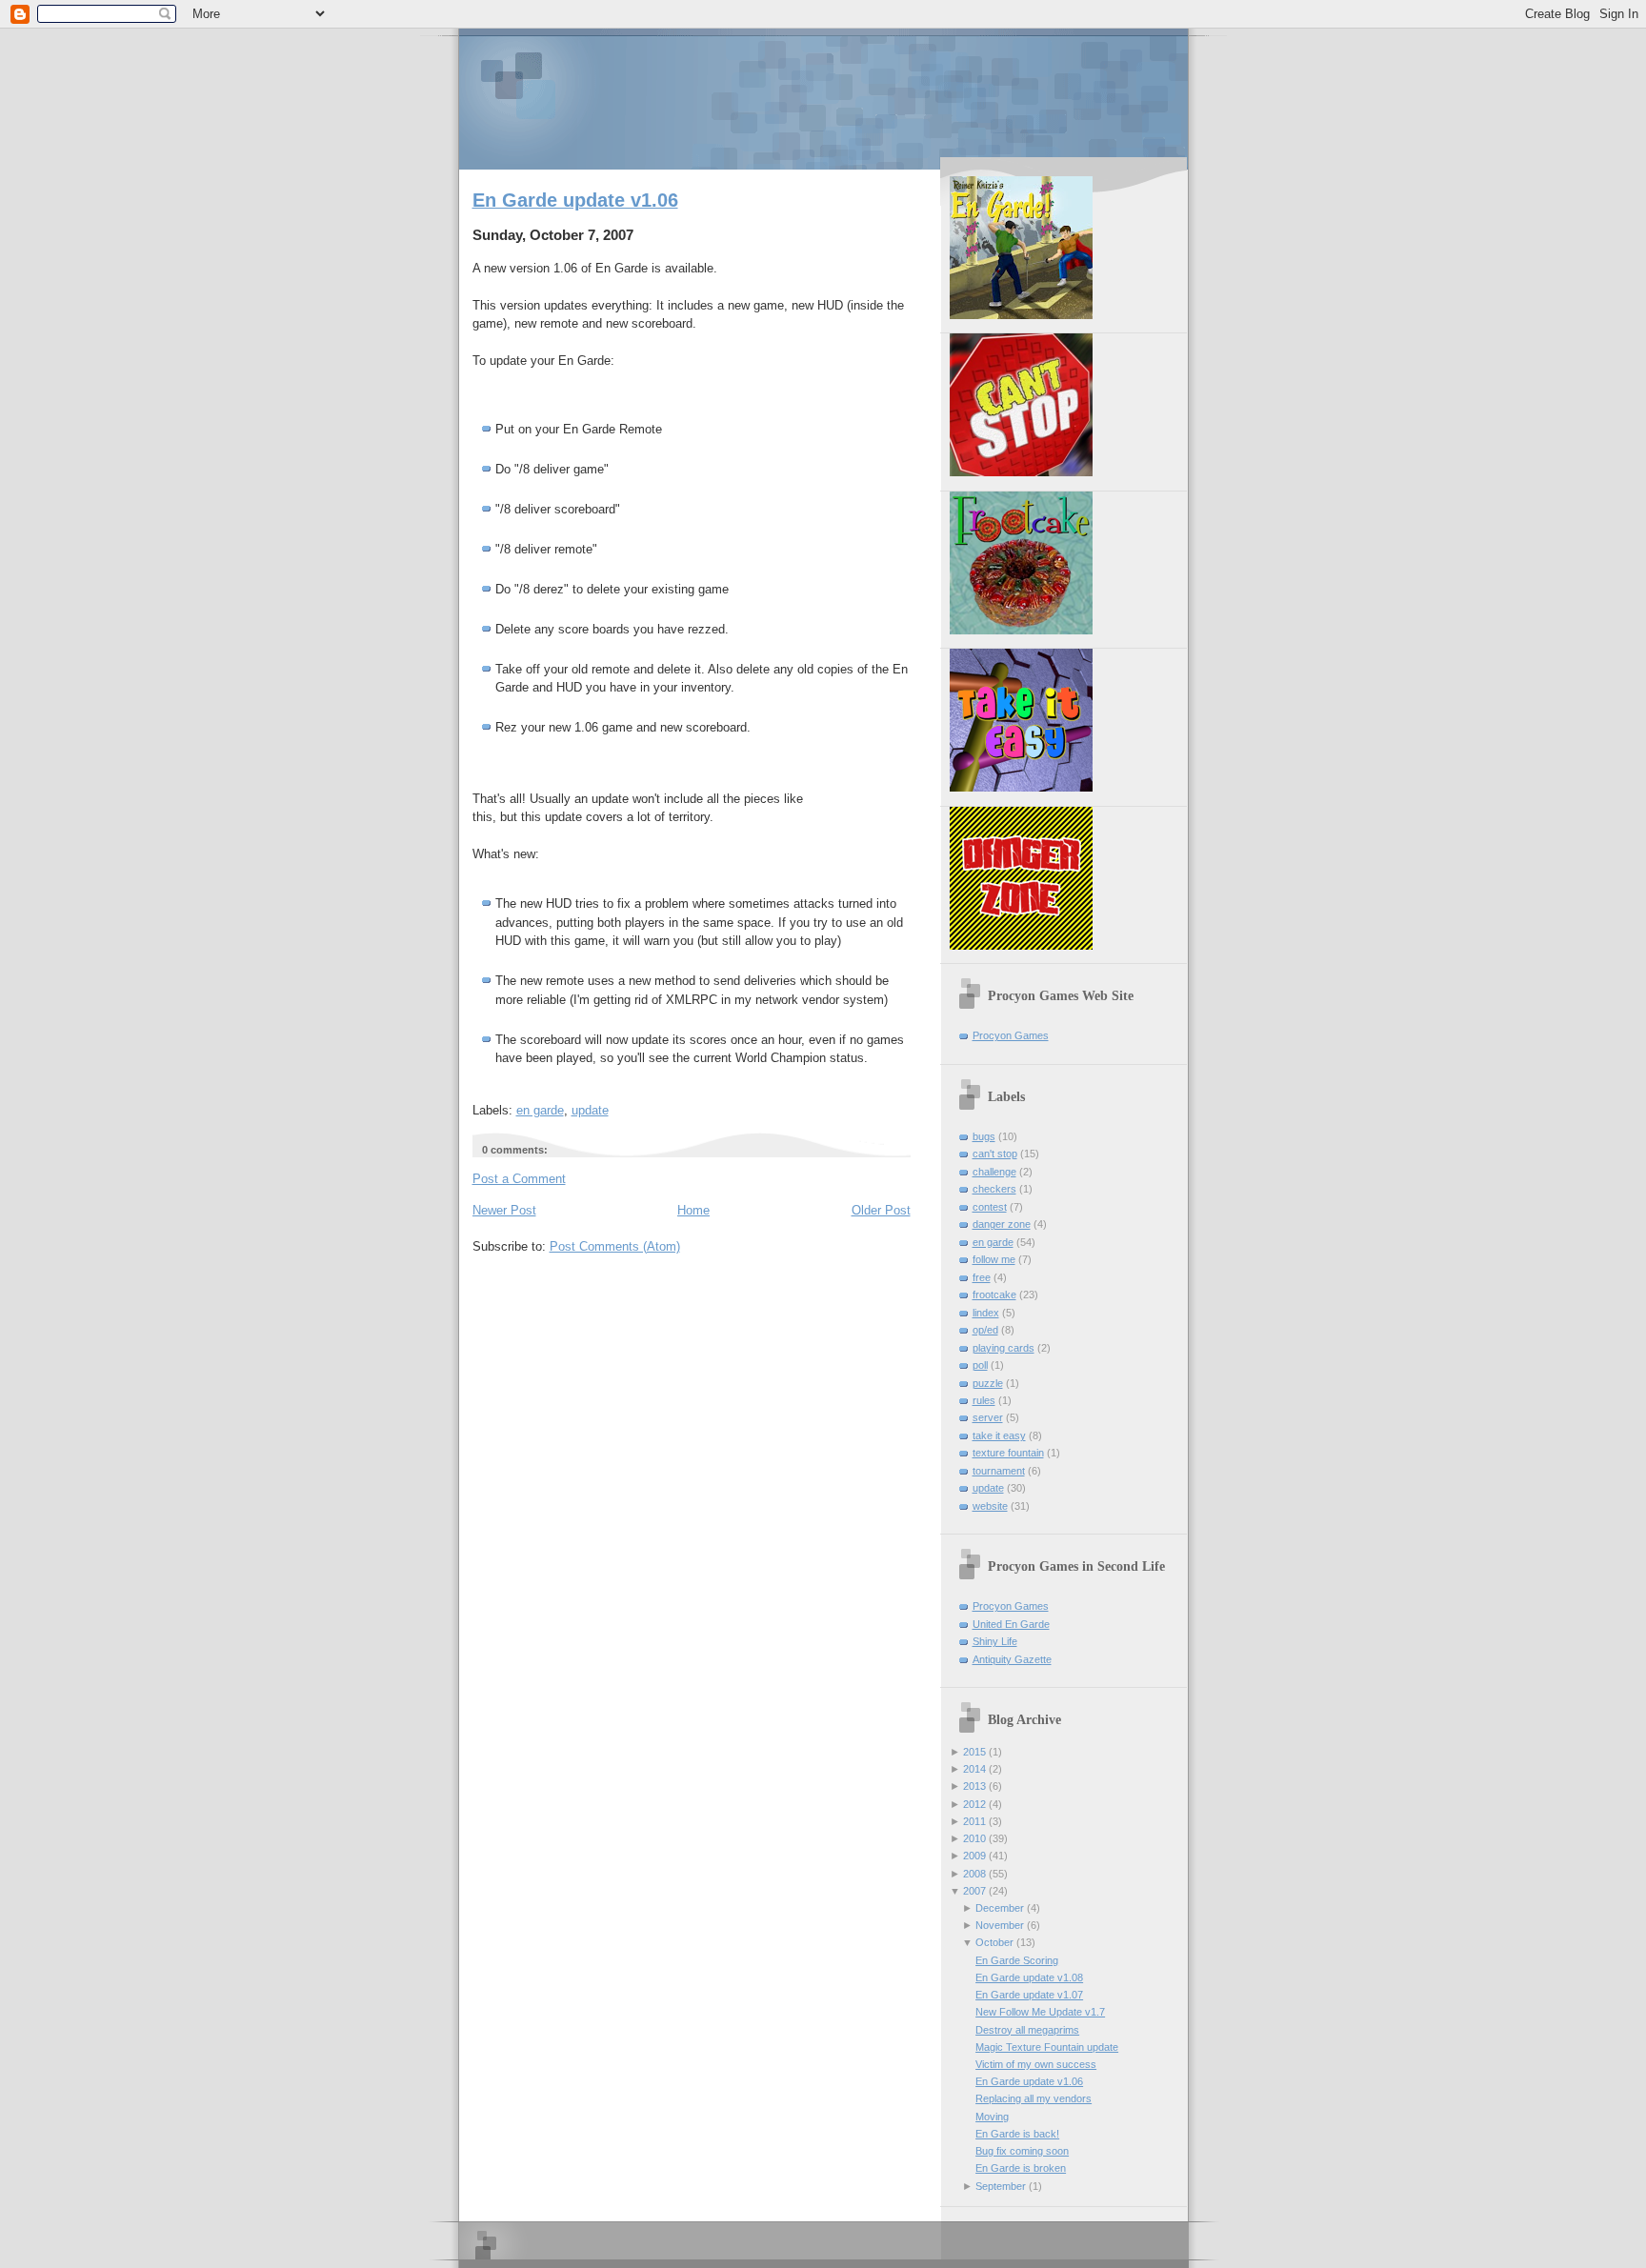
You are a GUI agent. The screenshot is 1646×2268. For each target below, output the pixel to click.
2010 (974, 1838)
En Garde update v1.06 (575, 200)
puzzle (988, 1383)
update (590, 1110)
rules (984, 1400)
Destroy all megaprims (1027, 2030)
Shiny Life (995, 1641)
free (982, 1277)
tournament (999, 1471)
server (988, 1417)
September (1001, 2186)
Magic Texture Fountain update (1047, 2047)
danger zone (1002, 1224)
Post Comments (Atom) (615, 1246)
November (1000, 1925)
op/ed (985, 1330)
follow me (994, 1259)
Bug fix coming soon (1022, 2151)
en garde (540, 1110)
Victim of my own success (1036, 2064)
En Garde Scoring (1017, 1960)
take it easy (999, 1435)
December (1000, 1908)
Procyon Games (823, 98)
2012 (974, 1804)
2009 (974, 1856)
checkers (994, 1189)
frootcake (994, 1295)
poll (980, 1365)
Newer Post (504, 1210)
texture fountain (1008, 1453)
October (994, 1942)
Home (693, 1210)
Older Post (881, 1210)
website (990, 1506)
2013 (974, 1786)
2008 (974, 1874)
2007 (974, 1891)
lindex (986, 1313)
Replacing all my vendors (1034, 2098)
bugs (984, 1136)
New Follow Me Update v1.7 (1040, 2012)
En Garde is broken (1021, 2168)
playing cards (1004, 1348)
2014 (974, 1769)
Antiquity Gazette (1012, 1659)
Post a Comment (519, 1179)
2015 (974, 1752)
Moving (992, 2117)
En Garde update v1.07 (1029, 1995)
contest (990, 1207)
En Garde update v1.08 (1029, 1977)
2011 (974, 1821)
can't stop (995, 1154)
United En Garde (1011, 1624)
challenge (994, 1172)
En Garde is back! (1017, 2134)
